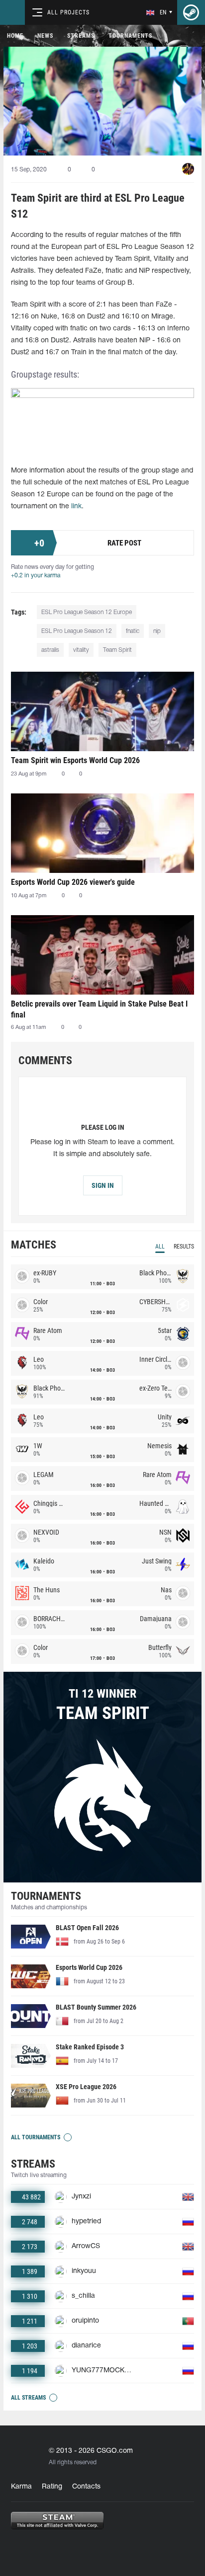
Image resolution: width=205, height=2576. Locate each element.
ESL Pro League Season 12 (77, 631)
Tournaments (130, 36)
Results (184, 1247)
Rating (52, 2487)
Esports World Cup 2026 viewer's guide (73, 882)
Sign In (103, 1185)
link (76, 507)
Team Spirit (117, 650)
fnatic (133, 631)
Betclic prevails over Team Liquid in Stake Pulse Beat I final (99, 1009)
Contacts (86, 2487)
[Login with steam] (191, 12)
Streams (81, 36)
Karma (21, 2487)
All (160, 1247)
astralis (50, 650)
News (45, 36)
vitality (81, 650)
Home (15, 36)
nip (157, 631)
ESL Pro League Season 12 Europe (87, 612)
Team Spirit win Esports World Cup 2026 (75, 760)
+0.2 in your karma (36, 576)
